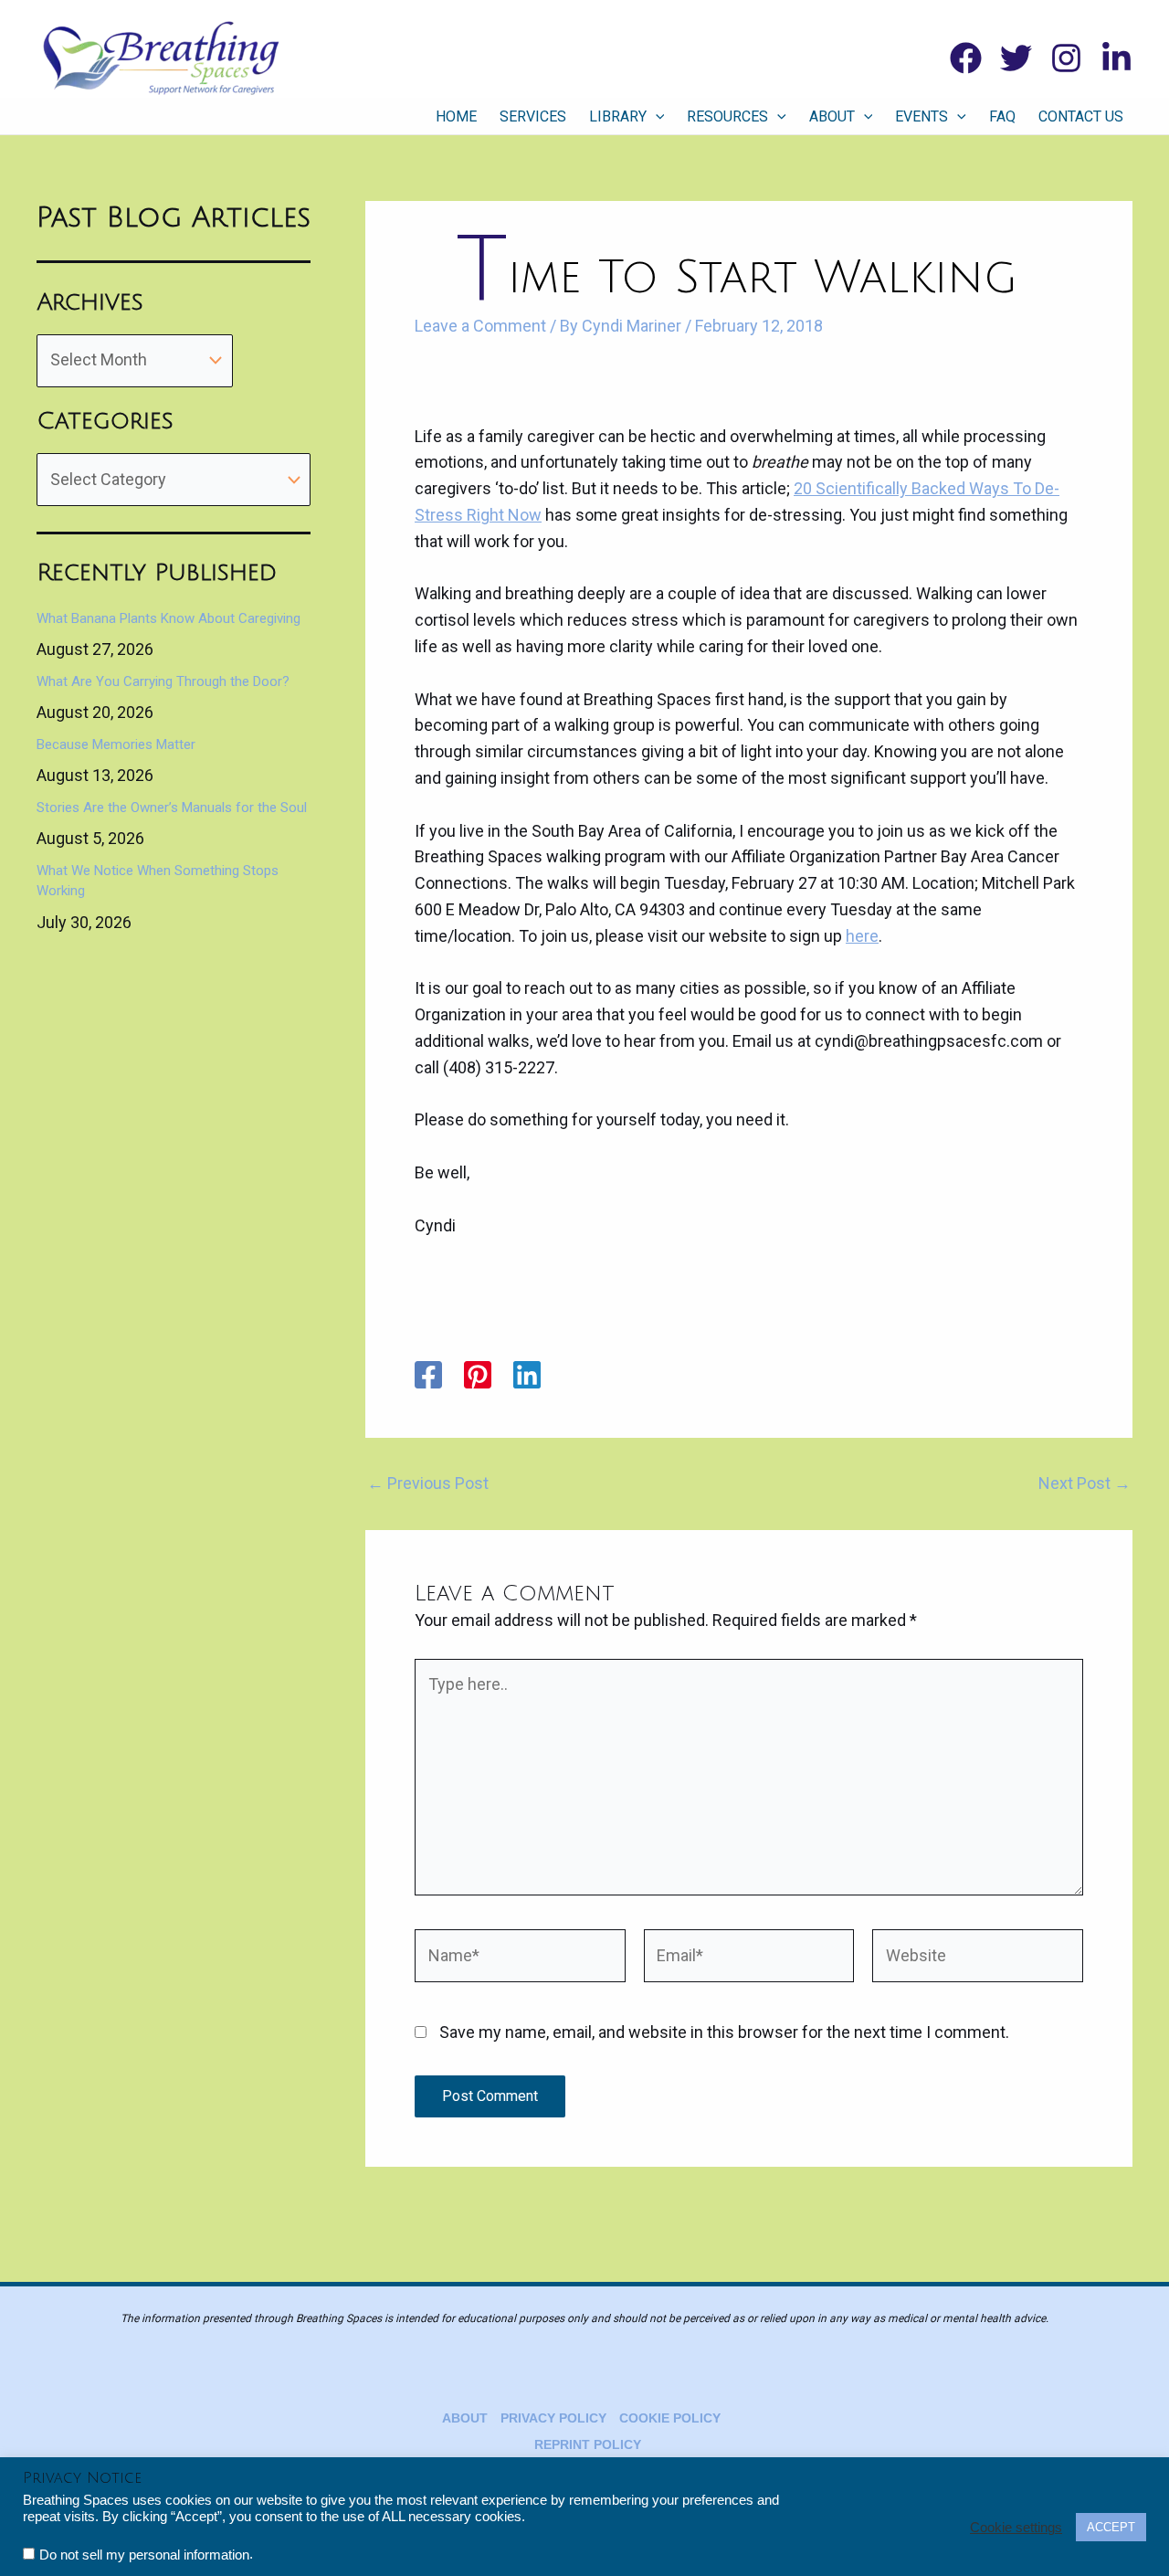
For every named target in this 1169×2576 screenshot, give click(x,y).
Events (922, 116)
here (862, 936)
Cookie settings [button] (1016, 2528)
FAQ (1002, 116)
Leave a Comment (480, 326)
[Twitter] (1016, 58)
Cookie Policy (670, 2418)
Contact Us (1081, 116)
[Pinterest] (478, 1375)
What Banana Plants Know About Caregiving (169, 618)
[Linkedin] (1116, 58)
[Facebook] (966, 58)
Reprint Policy (588, 2444)
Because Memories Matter (116, 744)
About (832, 116)
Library (618, 116)
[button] (656, 117)
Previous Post (428, 1483)
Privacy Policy (553, 2418)
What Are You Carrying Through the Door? (163, 681)
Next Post (1085, 1483)
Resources (727, 116)
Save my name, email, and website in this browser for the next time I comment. (724, 2032)
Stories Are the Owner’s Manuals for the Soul (172, 808)
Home (456, 116)
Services (533, 116)
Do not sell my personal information (144, 2555)
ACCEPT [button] (1111, 2527)
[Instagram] (1066, 58)
